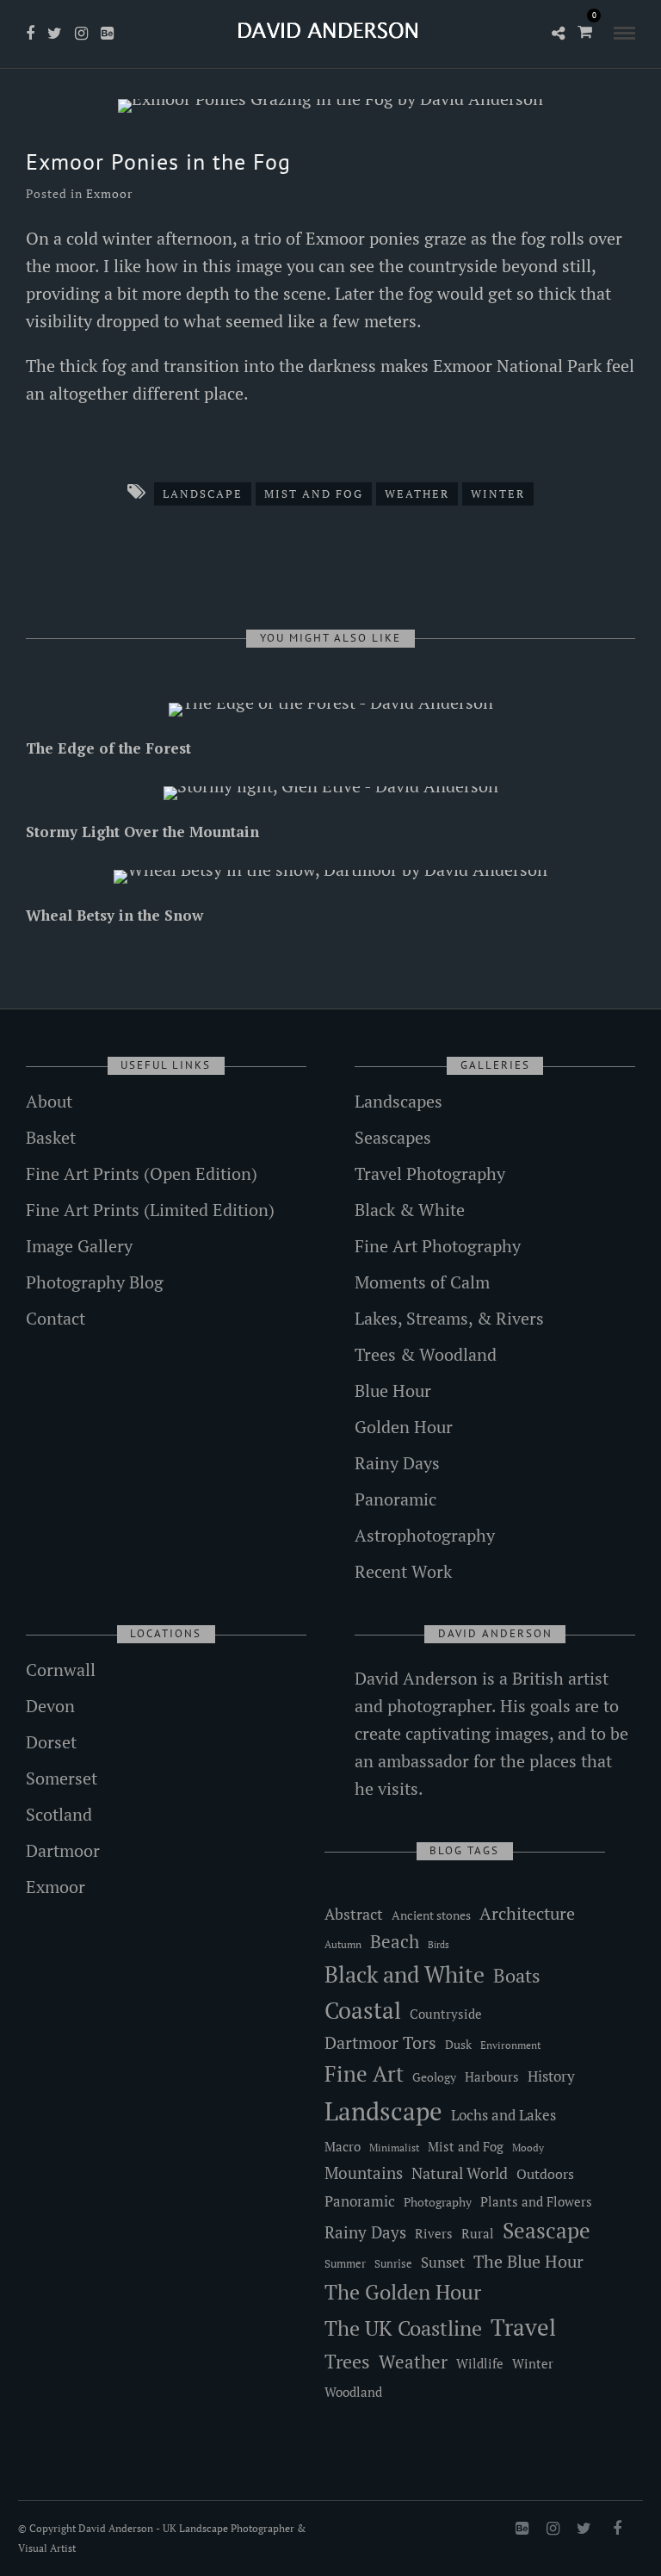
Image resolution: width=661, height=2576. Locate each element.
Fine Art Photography (438, 1246)
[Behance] (107, 34)
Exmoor (109, 193)
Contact (56, 1318)
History (551, 2076)
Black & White (410, 1210)
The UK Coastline (403, 2328)
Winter (498, 493)
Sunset (443, 2262)
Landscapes (398, 1101)
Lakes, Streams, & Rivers (449, 1318)
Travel (523, 2327)
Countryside (446, 2014)
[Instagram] (81, 34)
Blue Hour (393, 1390)
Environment (510, 2045)
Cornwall (61, 1670)
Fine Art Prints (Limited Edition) (150, 1210)
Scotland (59, 1814)
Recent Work (403, 1571)
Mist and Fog (314, 493)
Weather (417, 493)
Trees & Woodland (426, 1354)
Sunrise (393, 2263)
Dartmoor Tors (380, 2043)
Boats (517, 1975)
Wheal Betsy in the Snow (114, 915)
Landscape (203, 493)
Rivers (434, 2233)
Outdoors (545, 2174)
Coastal (363, 2010)
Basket (51, 1137)
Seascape (547, 2231)
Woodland (353, 2392)
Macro (343, 2147)
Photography (438, 2202)
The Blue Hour (528, 2261)
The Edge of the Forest (108, 748)
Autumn (343, 1944)
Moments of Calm (422, 1282)
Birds (439, 1945)
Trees (347, 2361)
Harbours (492, 2077)
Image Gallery (79, 1246)
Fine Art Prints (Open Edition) (142, 1173)
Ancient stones (431, 1915)
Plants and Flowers (536, 2202)
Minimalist (394, 2148)
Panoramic (395, 1499)
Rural (478, 2234)
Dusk (458, 2044)
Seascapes (393, 1137)
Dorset (51, 1742)
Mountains (364, 2173)
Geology (434, 2077)
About (49, 1101)
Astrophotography (425, 1535)
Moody (528, 2148)
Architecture (527, 1913)
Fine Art (364, 2073)
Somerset (62, 1778)
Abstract (354, 1914)
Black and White (405, 1974)
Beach (395, 1941)
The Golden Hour (403, 2292)
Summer (345, 2263)
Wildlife (480, 2363)
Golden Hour (404, 1427)
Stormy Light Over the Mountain (142, 832)
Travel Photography (430, 1173)
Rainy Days (397, 1463)
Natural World (460, 2173)
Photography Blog (95, 1282)
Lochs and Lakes (503, 2115)
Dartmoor (63, 1850)
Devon (50, 1706)
